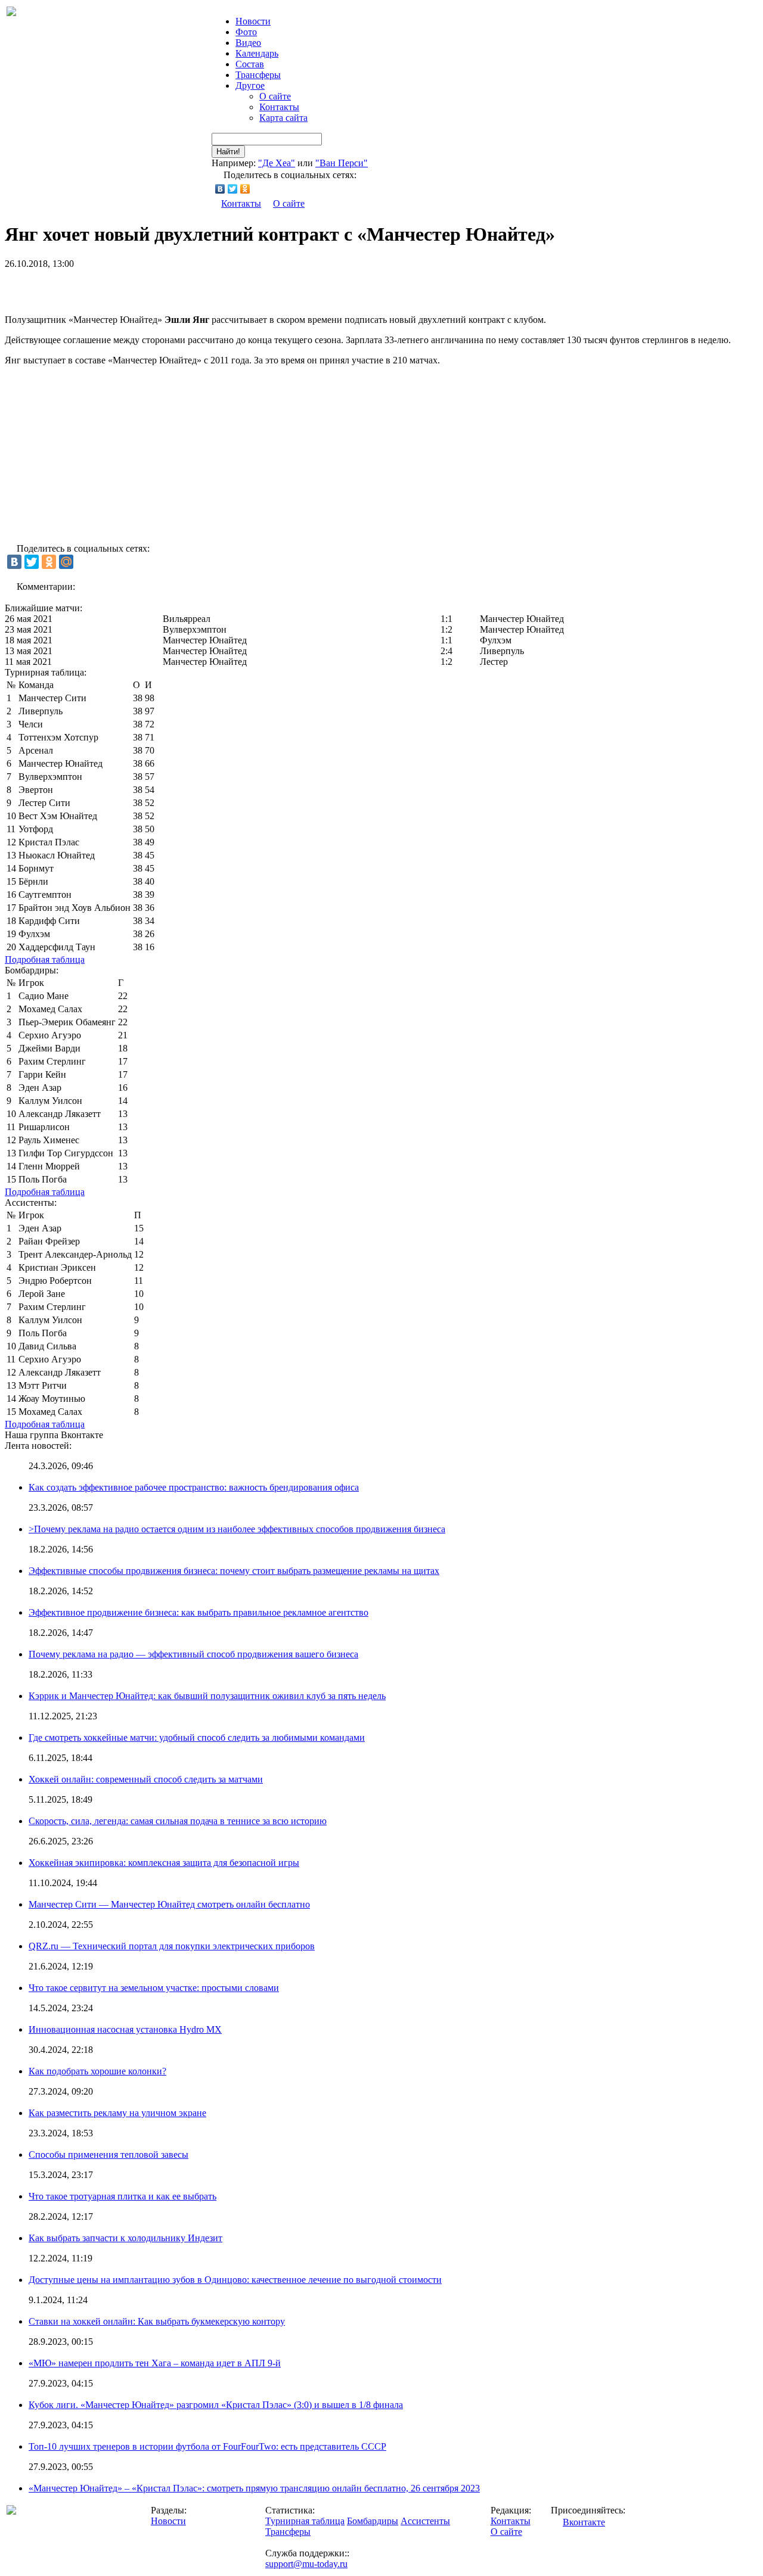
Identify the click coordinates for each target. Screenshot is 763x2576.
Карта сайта (283, 118)
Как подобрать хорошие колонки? (97, 2071)
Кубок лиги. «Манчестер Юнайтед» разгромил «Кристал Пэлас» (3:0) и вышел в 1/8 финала (216, 2405)
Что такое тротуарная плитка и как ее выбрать (122, 2196)
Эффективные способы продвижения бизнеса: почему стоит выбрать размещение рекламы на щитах (234, 1571)
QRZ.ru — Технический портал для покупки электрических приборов (172, 1946)
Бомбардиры (373, 2521)
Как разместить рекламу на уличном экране (117, 2113)
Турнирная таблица (305, 2521)
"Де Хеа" (277, 163)
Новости (168, 2521)
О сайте (275, 96)
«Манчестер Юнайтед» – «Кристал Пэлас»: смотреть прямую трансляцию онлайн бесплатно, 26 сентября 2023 (254, 2488)
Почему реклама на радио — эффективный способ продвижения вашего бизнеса (193, 1654)
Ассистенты (425, 2521)
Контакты (279, 107)
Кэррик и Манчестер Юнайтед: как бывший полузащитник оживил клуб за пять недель (207, 1696)
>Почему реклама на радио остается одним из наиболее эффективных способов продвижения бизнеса (237, 1529)
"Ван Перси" (342, 163)
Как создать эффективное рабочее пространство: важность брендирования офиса (194, 1487)
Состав (250, 64)
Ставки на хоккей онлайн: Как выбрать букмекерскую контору (157, 2321)
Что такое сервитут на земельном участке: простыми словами (154, 1988)
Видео (248, 43)
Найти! (228, 152)
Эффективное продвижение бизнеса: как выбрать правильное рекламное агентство (198, 1612)
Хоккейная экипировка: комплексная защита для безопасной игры (164, 1863)
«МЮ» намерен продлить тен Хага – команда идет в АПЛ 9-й (155, 2363)
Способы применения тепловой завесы (108, 2155)
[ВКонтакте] (220, 189)
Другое (250, 85)
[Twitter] (233, 189)
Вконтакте (584, 2522)
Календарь (257, 53)
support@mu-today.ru (306, 2564)
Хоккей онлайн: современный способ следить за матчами (146, 1779)
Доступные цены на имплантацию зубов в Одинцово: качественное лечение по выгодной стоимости (235, 2280)
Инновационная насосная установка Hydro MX (125, 2029)
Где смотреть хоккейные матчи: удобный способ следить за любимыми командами (197, 1737)
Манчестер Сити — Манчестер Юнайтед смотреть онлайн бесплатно (169, 1904)
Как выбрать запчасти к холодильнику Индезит (125, 2238)
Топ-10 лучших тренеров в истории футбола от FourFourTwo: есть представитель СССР (207, 2446)
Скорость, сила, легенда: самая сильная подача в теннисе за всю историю (178, 1821)
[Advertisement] (144, 287)
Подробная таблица (45, 959)
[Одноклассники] (245, 189)
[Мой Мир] (66, 562)
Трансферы (258, 75)
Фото (246, 32)
